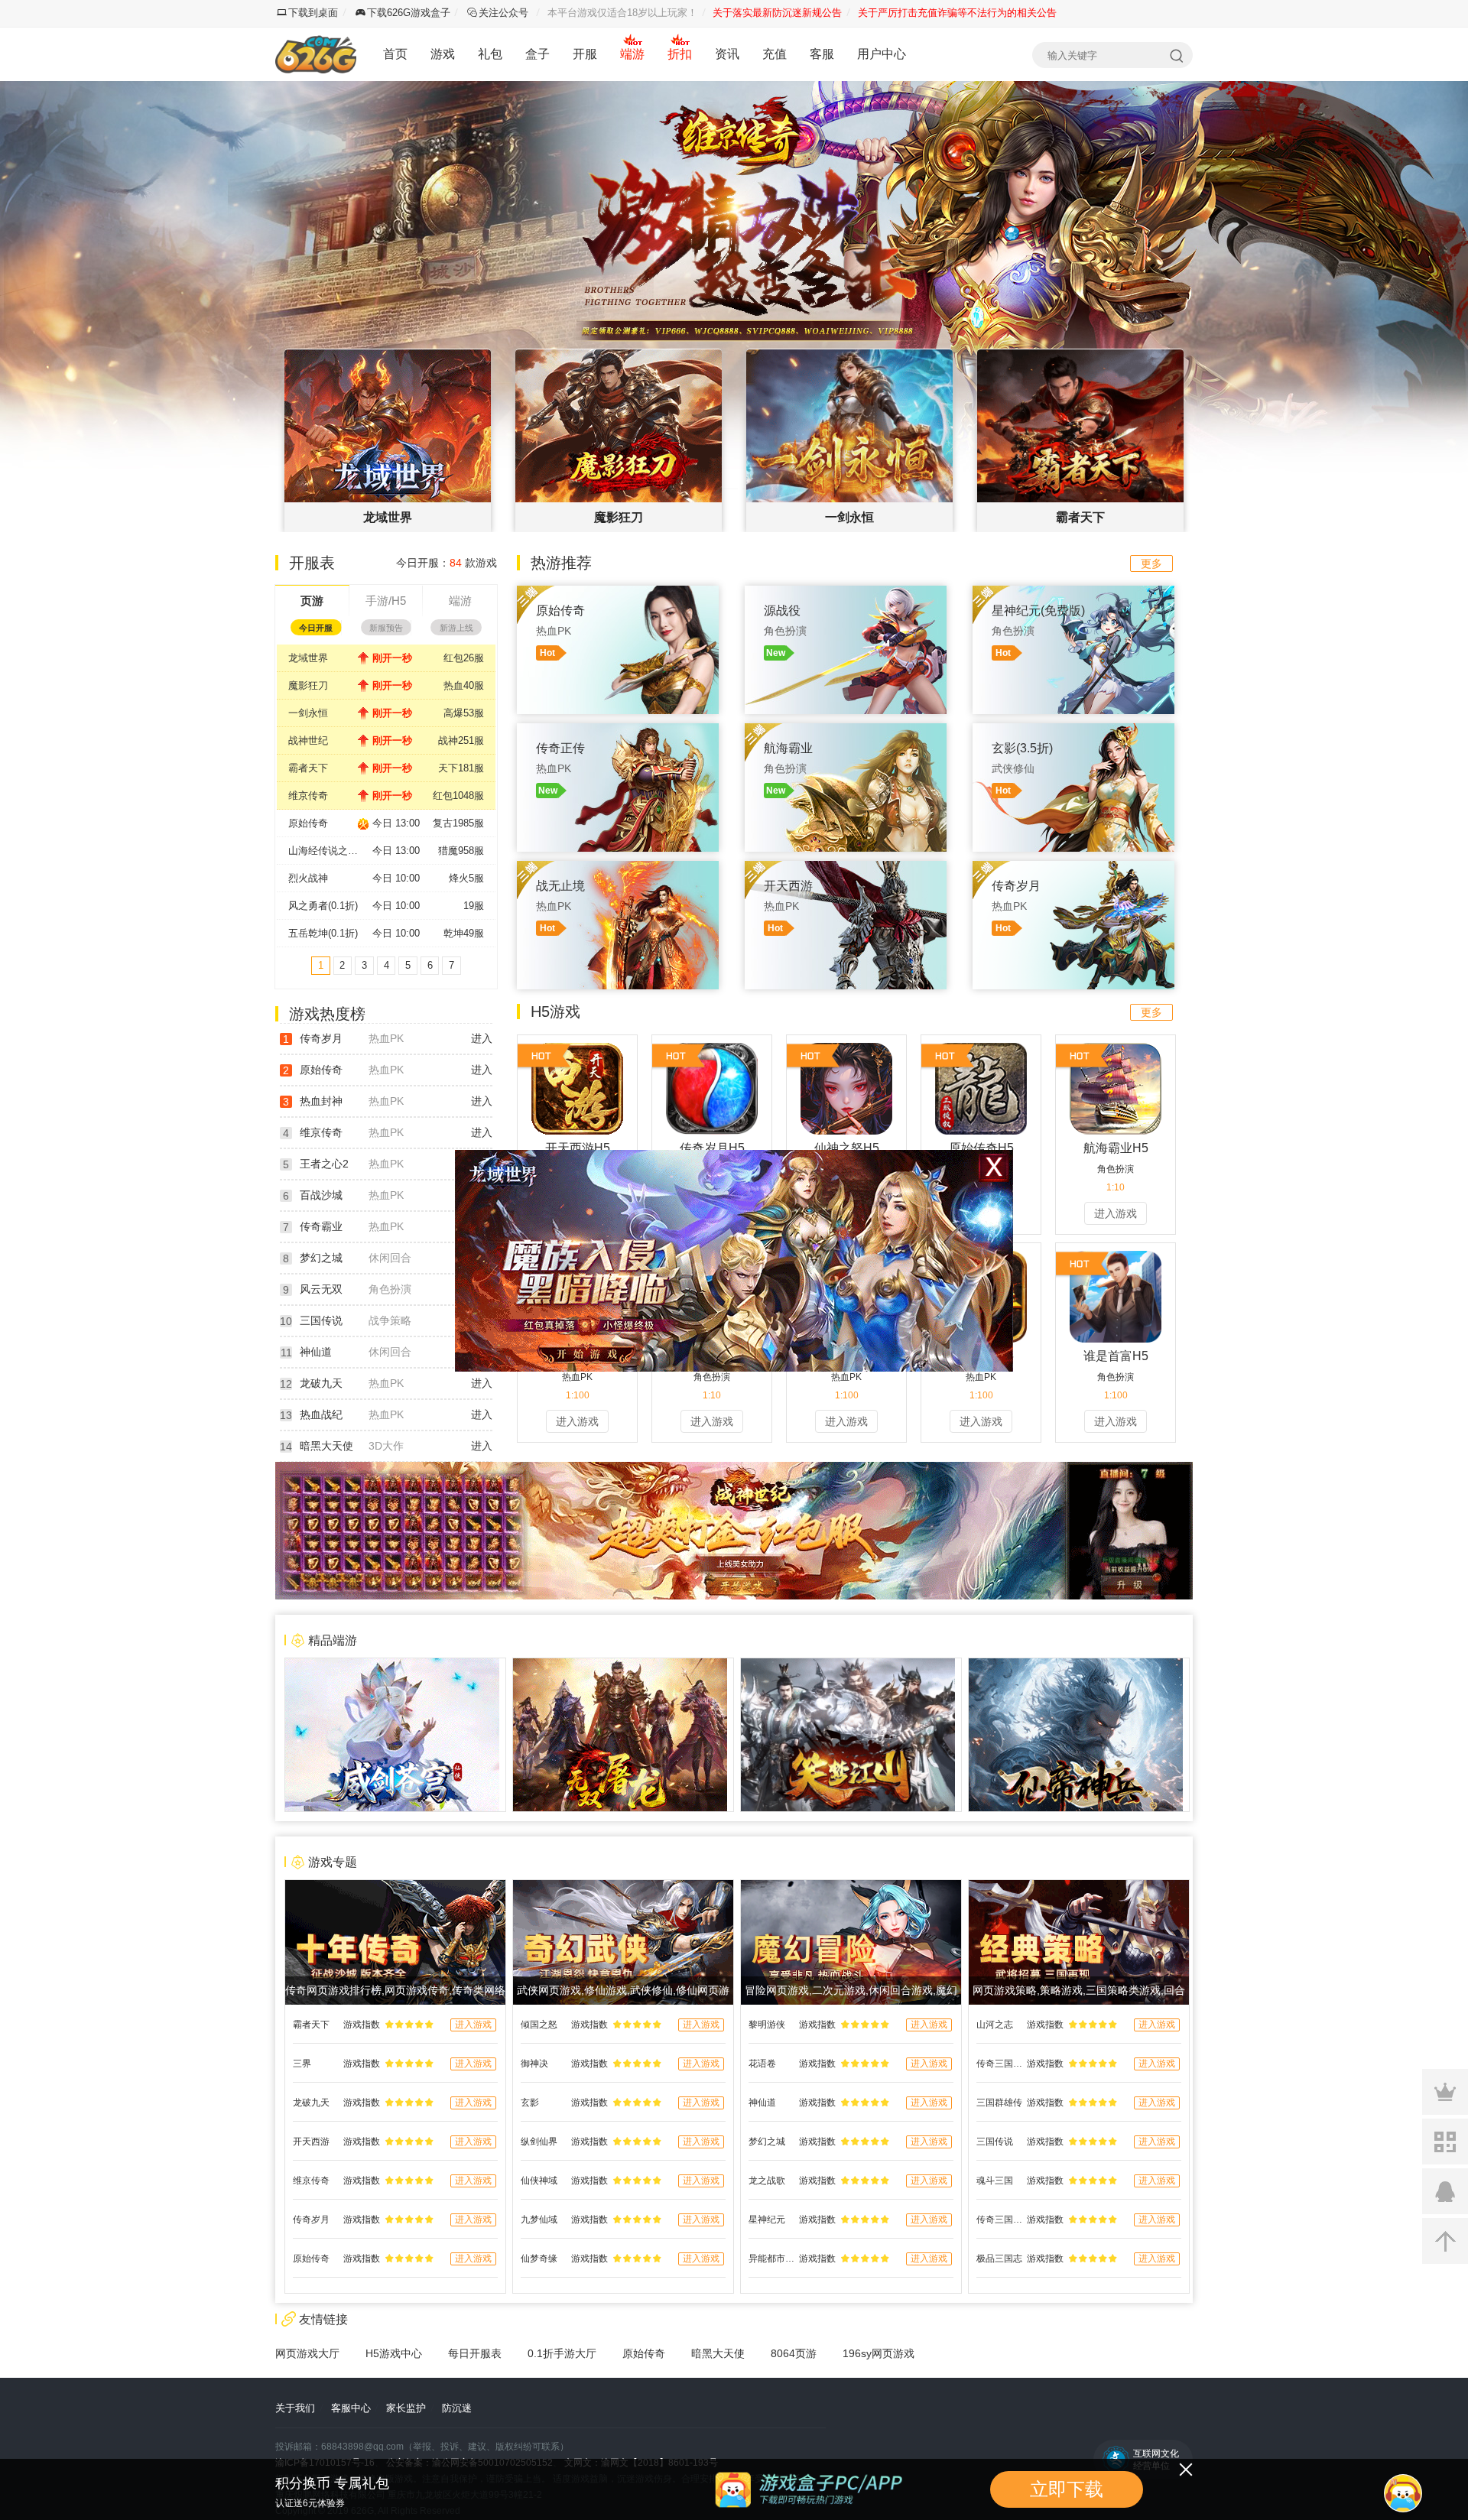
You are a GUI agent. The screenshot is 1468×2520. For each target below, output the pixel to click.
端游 (632, 54)
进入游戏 (1116, 1213)
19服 (474, 906)
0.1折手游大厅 (562, 2353)
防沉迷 (457, 2408)
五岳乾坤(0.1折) (323, 933)
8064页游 (794, 2353)
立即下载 (1067, 2489)
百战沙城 (321, 1195)
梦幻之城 (321, 1258)
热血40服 (464, 685)
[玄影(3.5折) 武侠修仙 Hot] (1073, 731)
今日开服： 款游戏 (447, 563)
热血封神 (321, 1101)
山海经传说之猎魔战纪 (330, 851)
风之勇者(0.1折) (323, 906)
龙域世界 (308, 658)
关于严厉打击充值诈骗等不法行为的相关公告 (957, 13)
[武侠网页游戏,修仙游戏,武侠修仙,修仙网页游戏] (623, 1888)
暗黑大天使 (326, 1446)
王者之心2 (324, 1164)
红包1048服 (458, 796)
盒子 (538, 54)
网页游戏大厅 (307, 2353)
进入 (482, 1038)
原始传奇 (308, 823)
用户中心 (882, 54)
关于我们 (295, 2408)
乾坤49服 (464, 933)
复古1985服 (458, 823)
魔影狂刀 (308, 685)
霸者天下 (308, 768)
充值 (775, 54)
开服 (585, 54)
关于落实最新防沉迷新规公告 (777, 13)
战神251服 (461, 740)
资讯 (727, 54)
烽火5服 (466, 878)
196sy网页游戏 (879, 2353)
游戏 (443, 54)
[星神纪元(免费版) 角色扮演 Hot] (1073, 593)
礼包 (490, 54)
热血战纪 (321, 1414)
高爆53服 (464, 713)
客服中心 (351, 2408)
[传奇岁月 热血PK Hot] (1073, 869)
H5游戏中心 (394, 2353)
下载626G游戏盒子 (409, 13)
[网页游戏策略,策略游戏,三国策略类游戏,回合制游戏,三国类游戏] (1079, 1888)
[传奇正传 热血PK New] (618, 731)
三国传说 (321, 1320)
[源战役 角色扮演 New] (846, 593)
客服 (822, 54)
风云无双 (321, 1289)
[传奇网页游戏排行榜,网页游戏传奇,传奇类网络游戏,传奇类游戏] (395, 1888)
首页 (395, 54)
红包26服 (464, 658)
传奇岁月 (321, 1038)
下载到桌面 (313, 13)
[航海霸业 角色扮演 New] (846, 731)
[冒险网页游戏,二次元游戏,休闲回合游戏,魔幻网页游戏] (851, 1888)
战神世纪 (308, 740)
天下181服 (461, 768)
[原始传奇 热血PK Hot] (618, 593)
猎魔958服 (461, 851)
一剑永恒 (308, 713)
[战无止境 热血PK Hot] (618, 869)
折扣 (680, 54)
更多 (1151, 563)
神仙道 (316, 1352)
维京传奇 (308, 796)
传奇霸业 (321, 1226)
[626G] (316, 54)
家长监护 (406, 2408)
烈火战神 (308, 878)
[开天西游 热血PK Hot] (846, 869)
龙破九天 (321, 1383)
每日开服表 (475, 2353)
